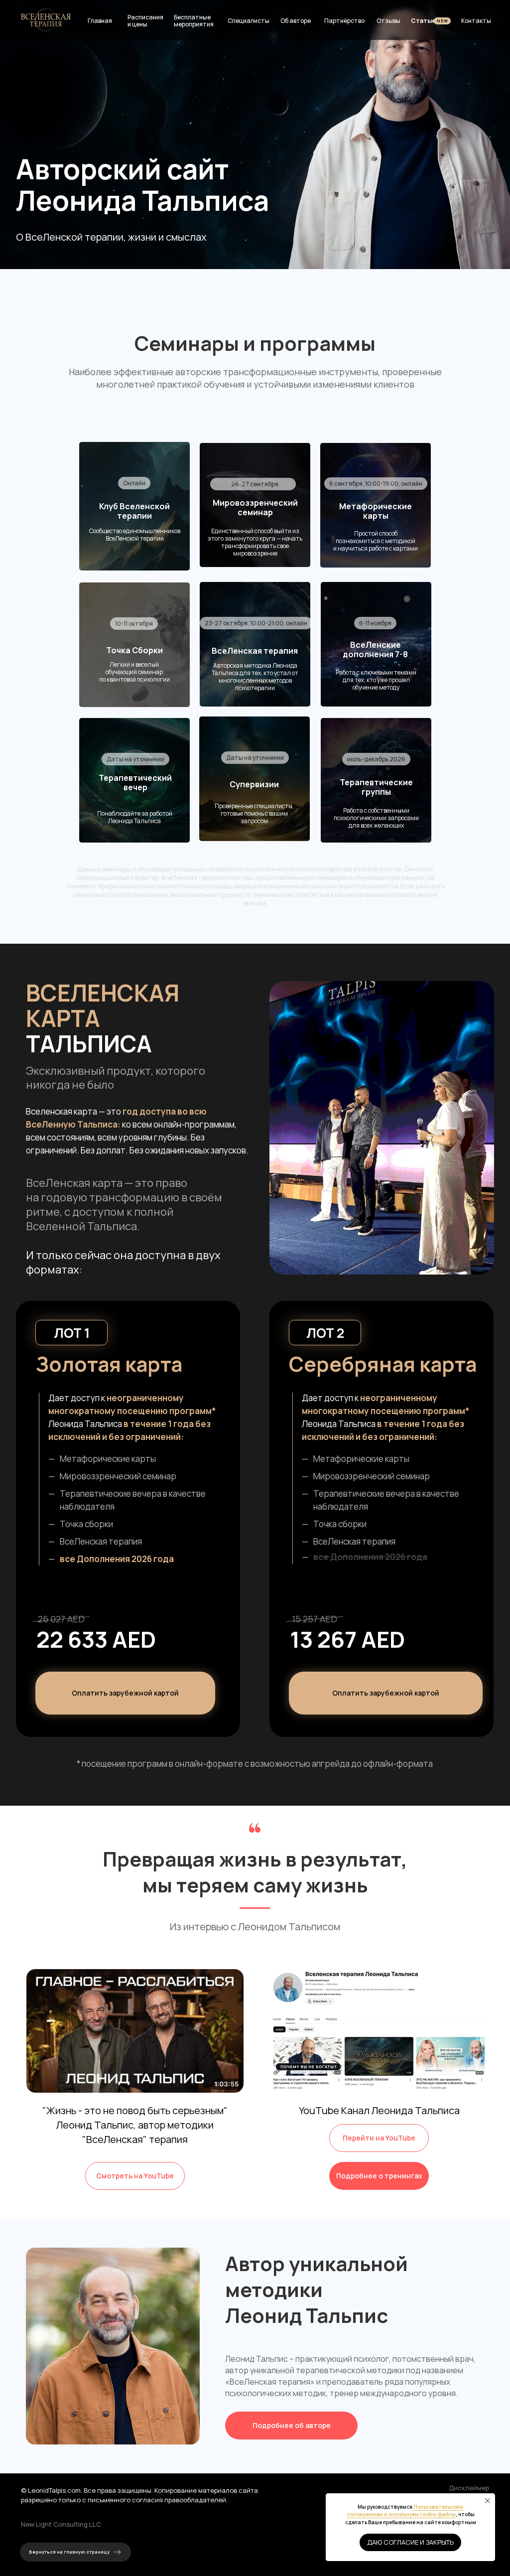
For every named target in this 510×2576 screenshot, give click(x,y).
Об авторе (296, 21)
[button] (386, 1693)
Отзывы (388, 21)
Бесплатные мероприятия (194, 21)
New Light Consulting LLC (61, 2524)
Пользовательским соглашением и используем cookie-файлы (405, 2511)
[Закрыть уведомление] (488, 2501)
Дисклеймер (469, 2488)
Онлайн (134, 483)
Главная (100, 21)
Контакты (476, 21)
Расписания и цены (145, 21)
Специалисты (249, 21)
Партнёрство (344, 21)
